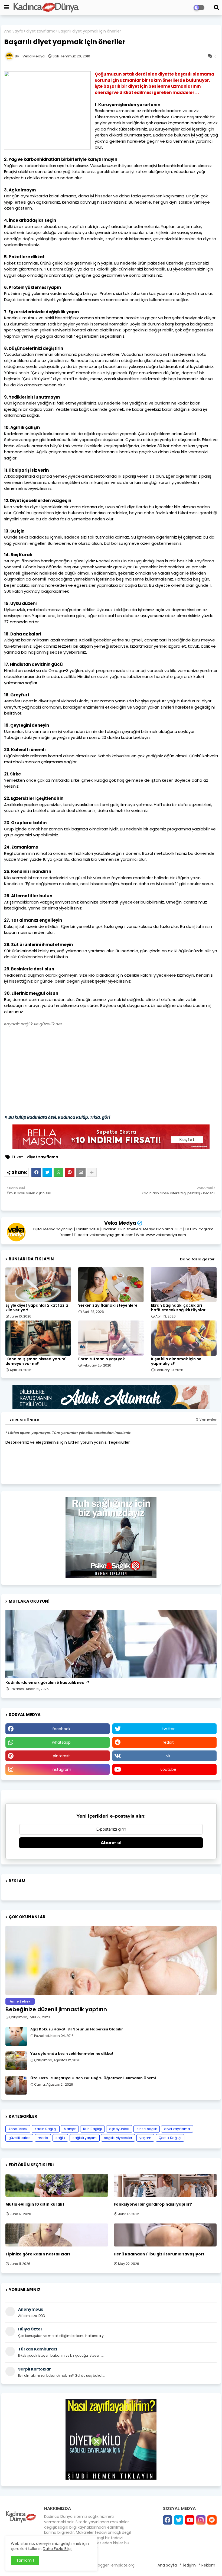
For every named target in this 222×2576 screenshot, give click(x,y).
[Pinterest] (70, 1172)
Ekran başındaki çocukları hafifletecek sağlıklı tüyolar (178, 1308)
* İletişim (188, 2565)
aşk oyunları (119, 2129)
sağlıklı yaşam (85, 2138)
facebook (61, 1729)
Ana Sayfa (14, 31)
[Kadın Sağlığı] (111, 1644)
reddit (168, 1742)
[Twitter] (47, 1172)
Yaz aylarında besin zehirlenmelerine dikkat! (72, 2054)
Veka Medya (120, 1223)
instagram (61, 1769)
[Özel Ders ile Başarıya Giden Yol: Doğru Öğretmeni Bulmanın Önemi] (16, 2085)
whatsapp (61, 1742)
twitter (168, 1729)
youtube (168, 1769)
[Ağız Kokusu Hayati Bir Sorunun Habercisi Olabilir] (16, 2036)
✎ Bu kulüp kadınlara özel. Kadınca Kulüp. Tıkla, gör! (57, 1117)
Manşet (70, 2129)
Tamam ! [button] (25, 2560)
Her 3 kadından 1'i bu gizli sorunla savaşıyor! (159, 2254)
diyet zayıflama (41, 31)
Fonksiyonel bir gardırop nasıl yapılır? (153, 2204)
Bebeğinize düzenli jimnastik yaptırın (56, 2009)
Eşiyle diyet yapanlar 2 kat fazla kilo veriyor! (37, 1308)
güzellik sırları (19, 2138)
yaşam (145, 2138)
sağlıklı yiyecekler (118, 2138)
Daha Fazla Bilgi (57, 2549)
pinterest (61, 1756)
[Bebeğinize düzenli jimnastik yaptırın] (111, 1960)
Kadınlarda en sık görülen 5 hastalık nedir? (47, 1683)
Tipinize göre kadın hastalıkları (38, 2254)
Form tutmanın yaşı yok (102, 1359)
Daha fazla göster (197, 1259)
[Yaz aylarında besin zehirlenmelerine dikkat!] (16, 2061)
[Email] (81, 1172)
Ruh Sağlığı (92, 2129)
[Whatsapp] (58, 1172)
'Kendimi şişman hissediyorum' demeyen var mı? (36, 1361)
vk (168, 1756)
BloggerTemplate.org (115, 2565)
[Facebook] (36, 1172)
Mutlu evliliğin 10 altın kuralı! (35, 2204)
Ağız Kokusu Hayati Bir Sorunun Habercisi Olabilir (77, 2029)
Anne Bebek (18, 2129)
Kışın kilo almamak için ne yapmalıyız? (176, 1361)
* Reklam (207, 2565)
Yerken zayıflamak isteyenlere (108, 1305)
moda (43, 2138)
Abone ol (111, 1843)
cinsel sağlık (147, 2129)
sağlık (60, 2138)
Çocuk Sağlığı (170, 2138)
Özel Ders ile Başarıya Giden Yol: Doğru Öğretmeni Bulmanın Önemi (93, 2078)
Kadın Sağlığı (46, 2129)
